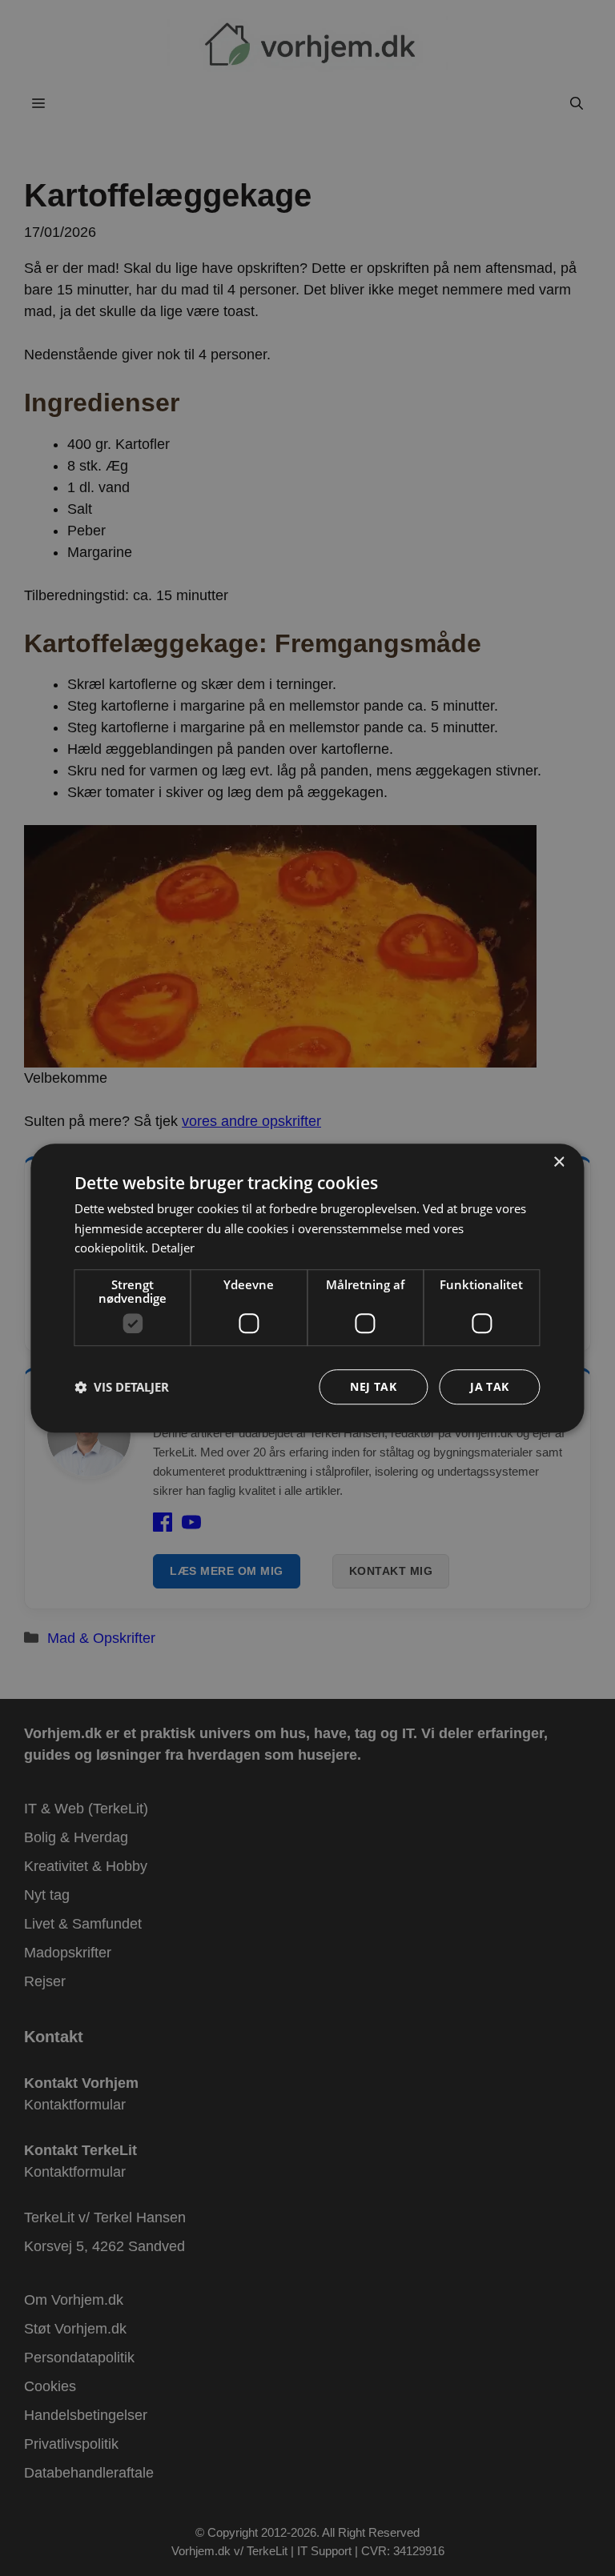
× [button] (559, 1162)
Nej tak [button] (373, 1386)
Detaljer (173, 1248)
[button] (122, 1387)
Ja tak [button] (489, 1386)
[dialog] (307, 1288)
